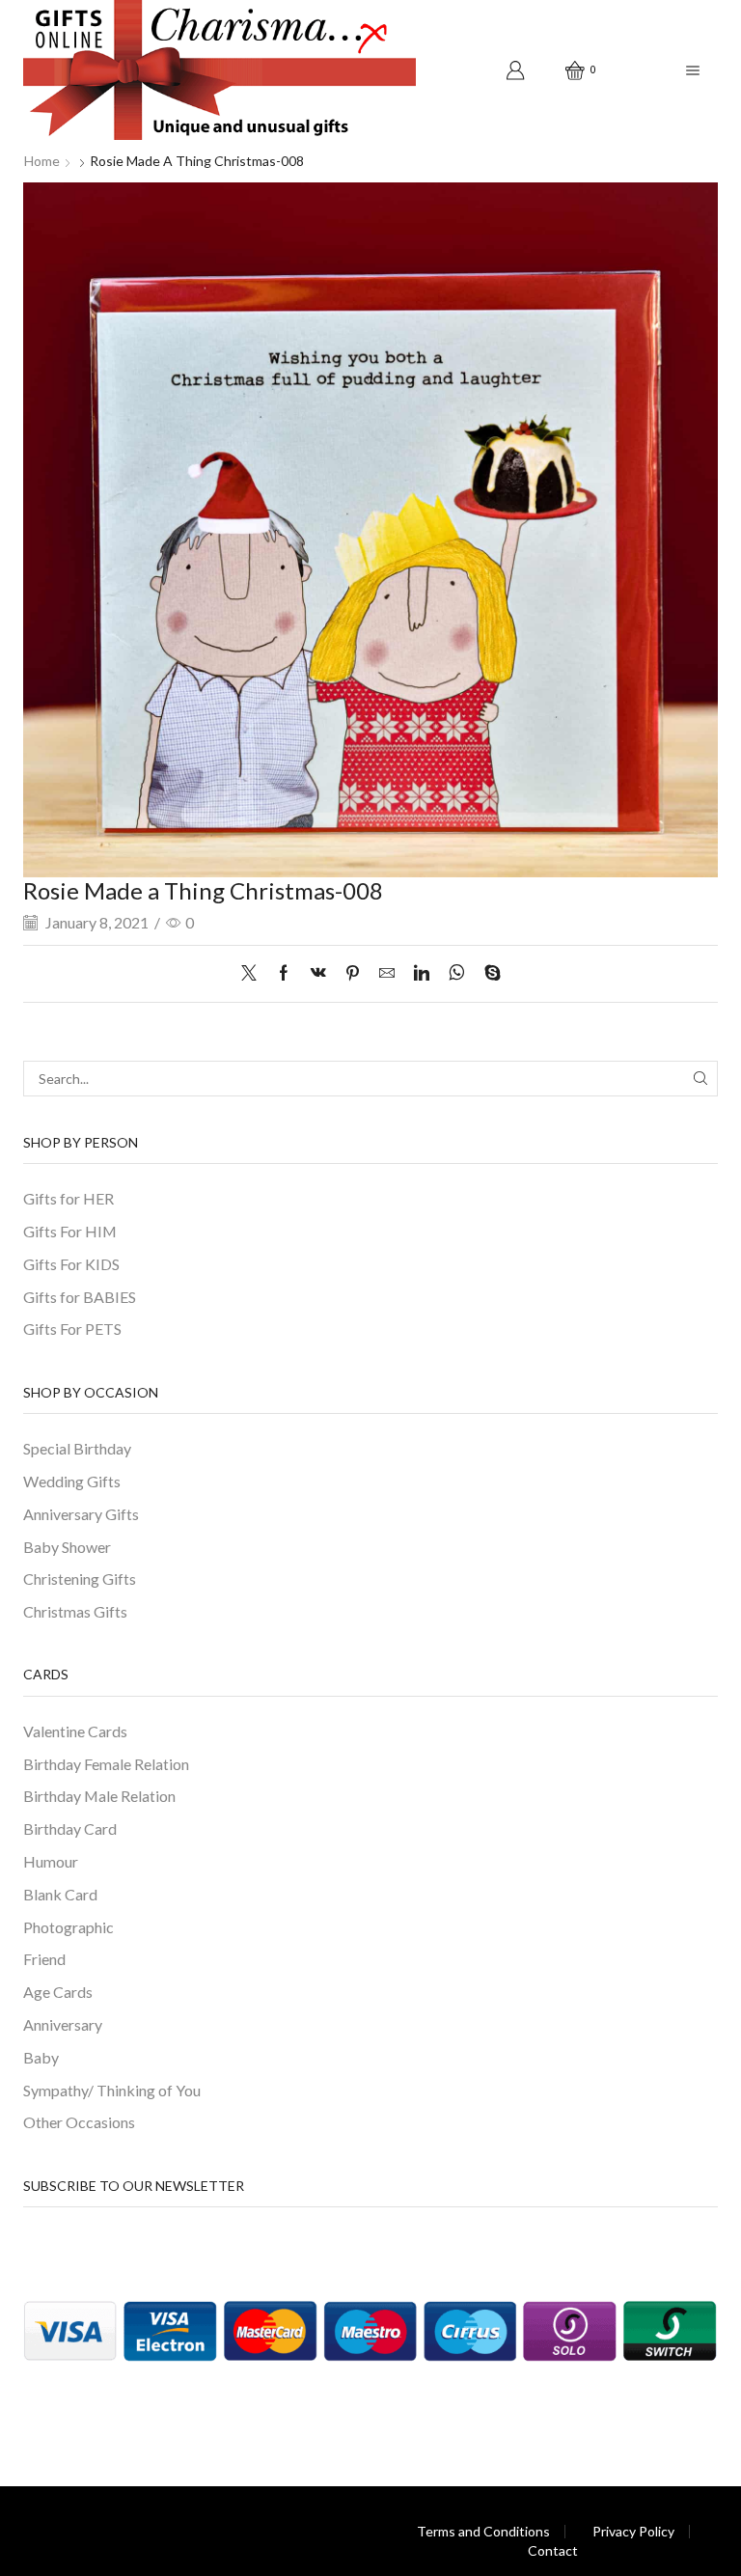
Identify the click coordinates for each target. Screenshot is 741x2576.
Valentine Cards (75, 1731)
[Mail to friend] (387, 973)
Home (42, 161)
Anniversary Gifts (81, 1514)
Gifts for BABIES (80, 1297)
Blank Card (60, 1894)
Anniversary (63, 2024)
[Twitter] (254, 973)
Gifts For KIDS (71, 1264)
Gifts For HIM (70, 1231)
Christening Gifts (80, 1579)
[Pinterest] (353, 973)
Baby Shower (67, 1547)
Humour (51, 1861)
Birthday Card (70, 1828)
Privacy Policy (633, 2532)
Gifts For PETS (72, 1329)
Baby (41, 2057)
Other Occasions (79, 2122)
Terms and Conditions (483, 2532)
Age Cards (58, 1992)
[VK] (318, 973)
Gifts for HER (69, 1198)
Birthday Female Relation (106, 1764)
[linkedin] (422, 973)
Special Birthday (77, 1448)
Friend (44, 1959)
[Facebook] (284, 973)
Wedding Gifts (72, 1481)
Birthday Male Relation (99, 1796)
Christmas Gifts (75, 1611)
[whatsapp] (457, 973)
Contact (553, 2551)
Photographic (69, 1927)
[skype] (488, 973)
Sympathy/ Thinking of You (112, 2090)
